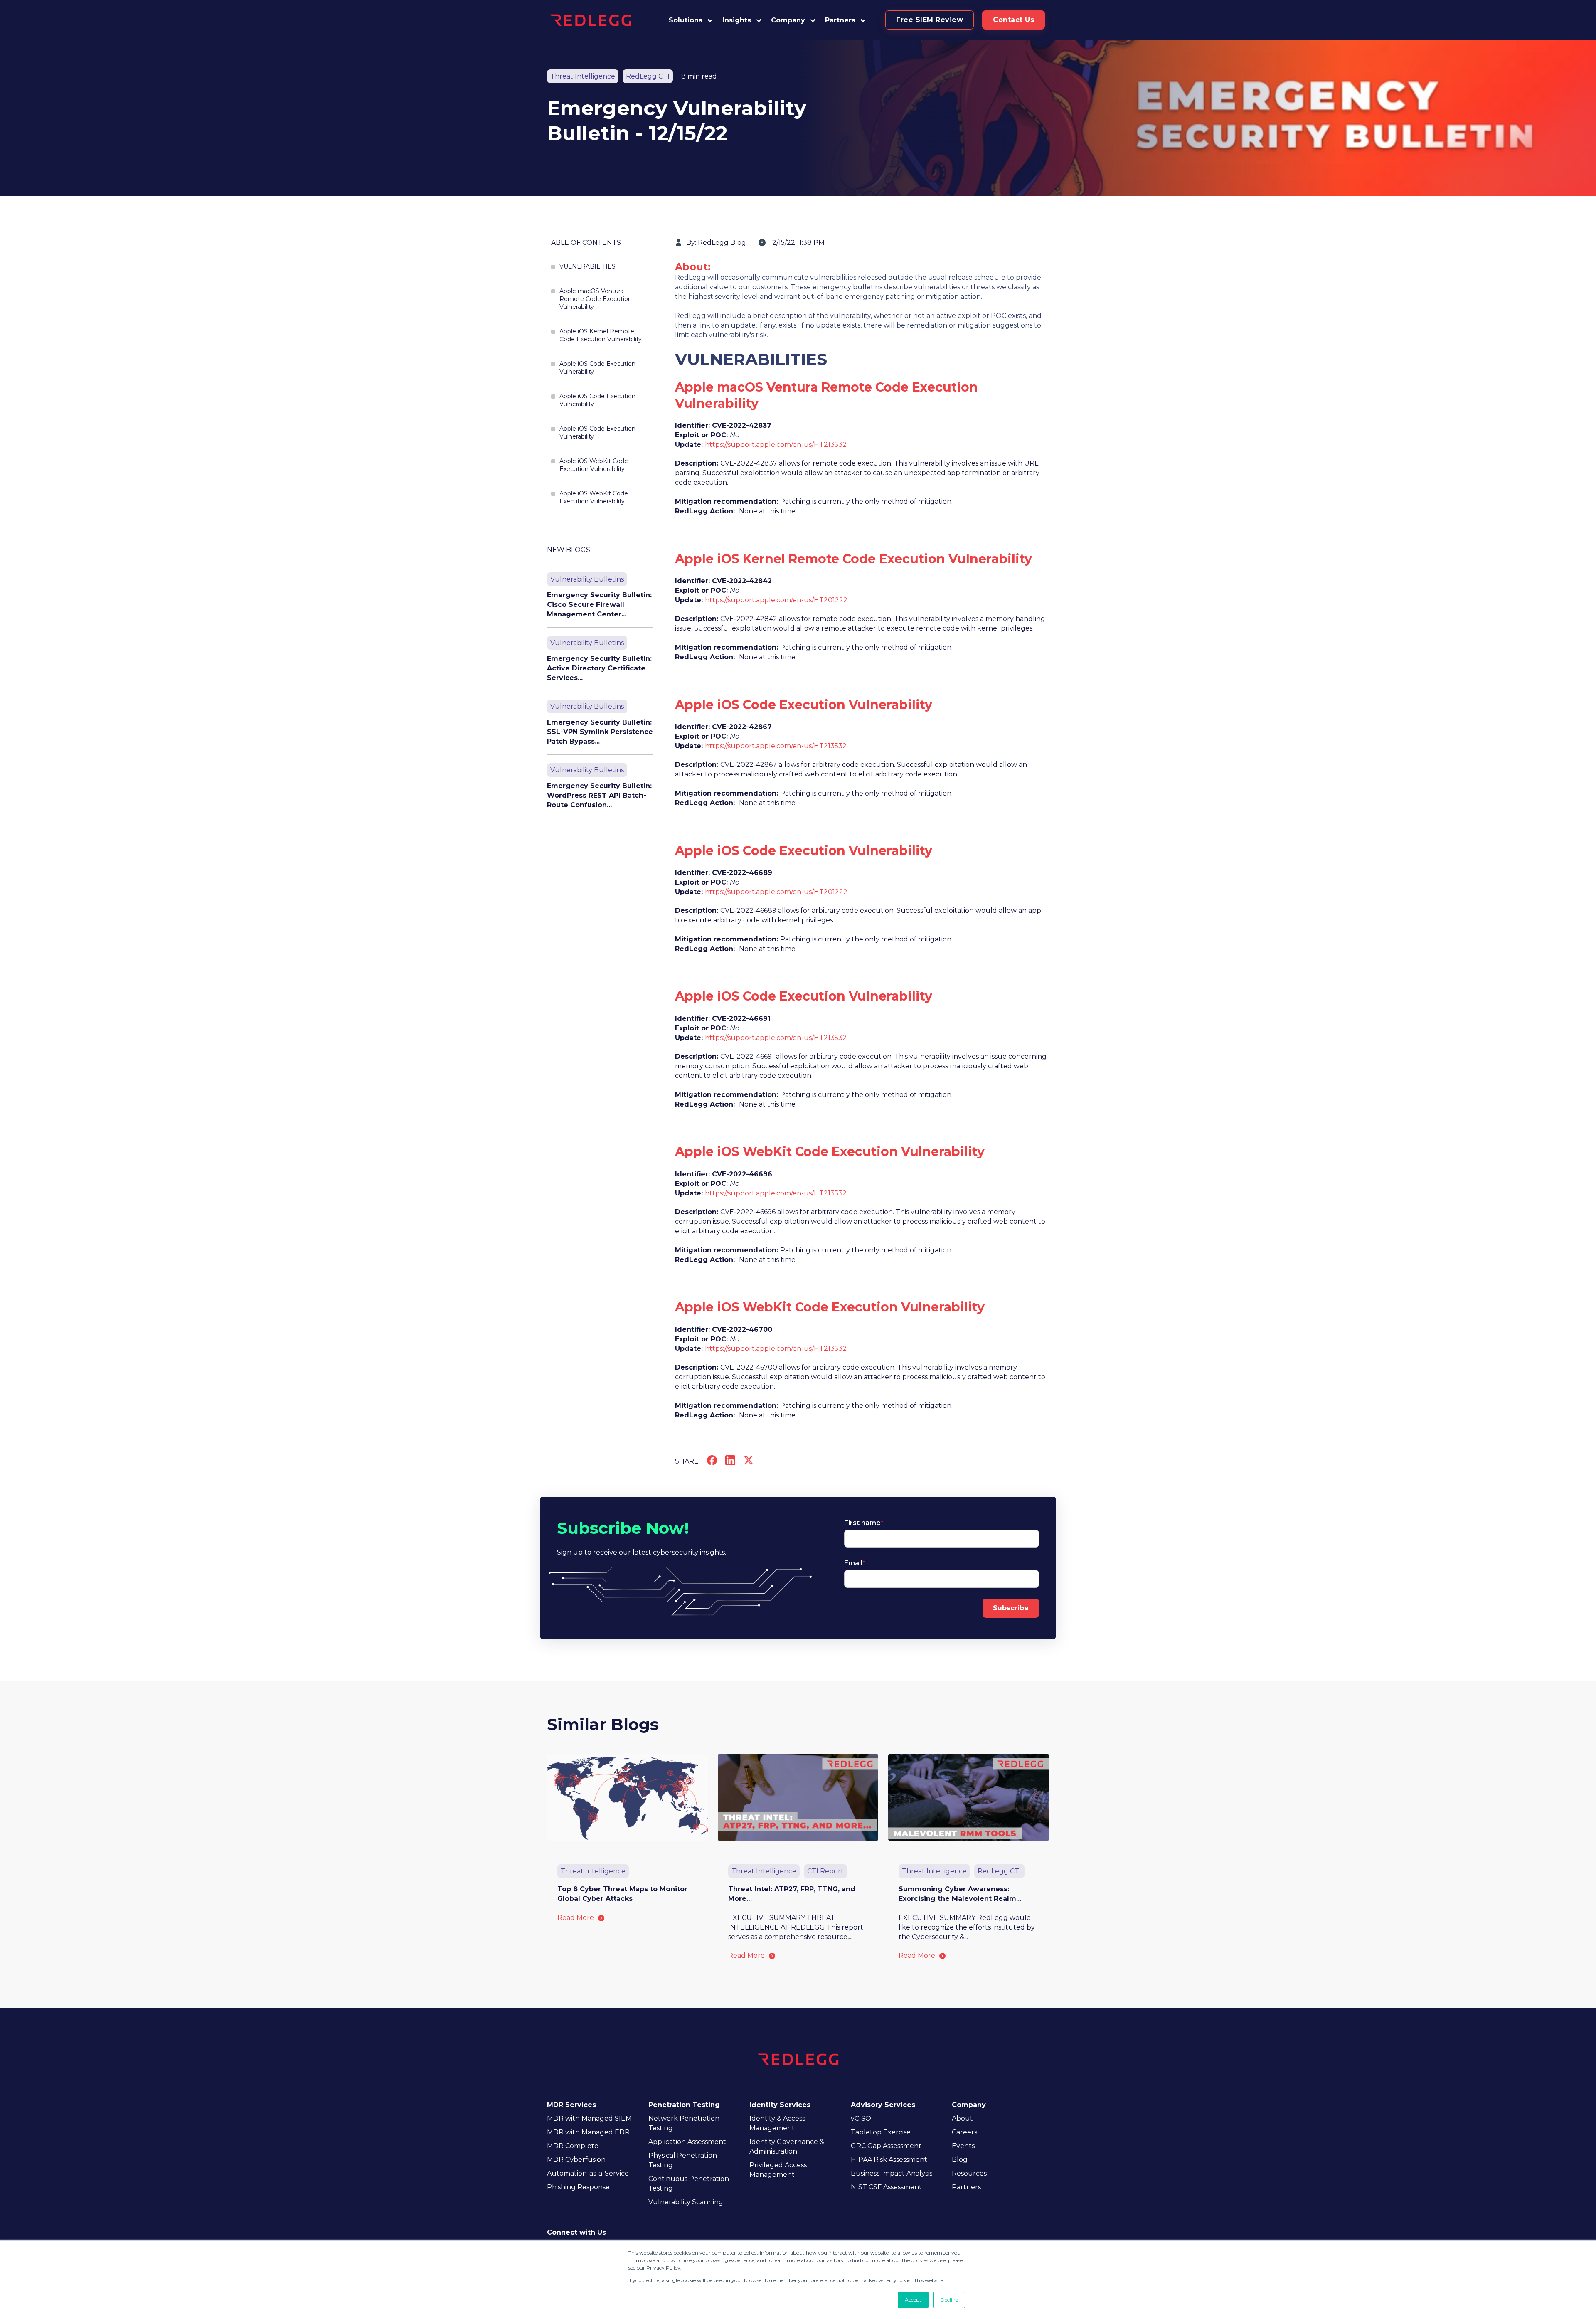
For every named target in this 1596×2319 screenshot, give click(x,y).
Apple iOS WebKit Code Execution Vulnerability (594, 465)
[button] (846, 20)
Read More (576, 1918)
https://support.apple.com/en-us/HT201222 (776, 600)
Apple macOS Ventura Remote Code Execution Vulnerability (596, 299)
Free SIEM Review (930, 20)
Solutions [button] (686, 20)
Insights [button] (737, 20)
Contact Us (1014, 20)
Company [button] (788, 20)
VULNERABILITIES (587, 266)
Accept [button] (913, 2300)
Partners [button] (840, 20)
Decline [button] (949, 2300)
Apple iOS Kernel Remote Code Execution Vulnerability (601, 335)
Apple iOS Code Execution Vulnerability (597, 368)
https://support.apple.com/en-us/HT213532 (776, 445)
